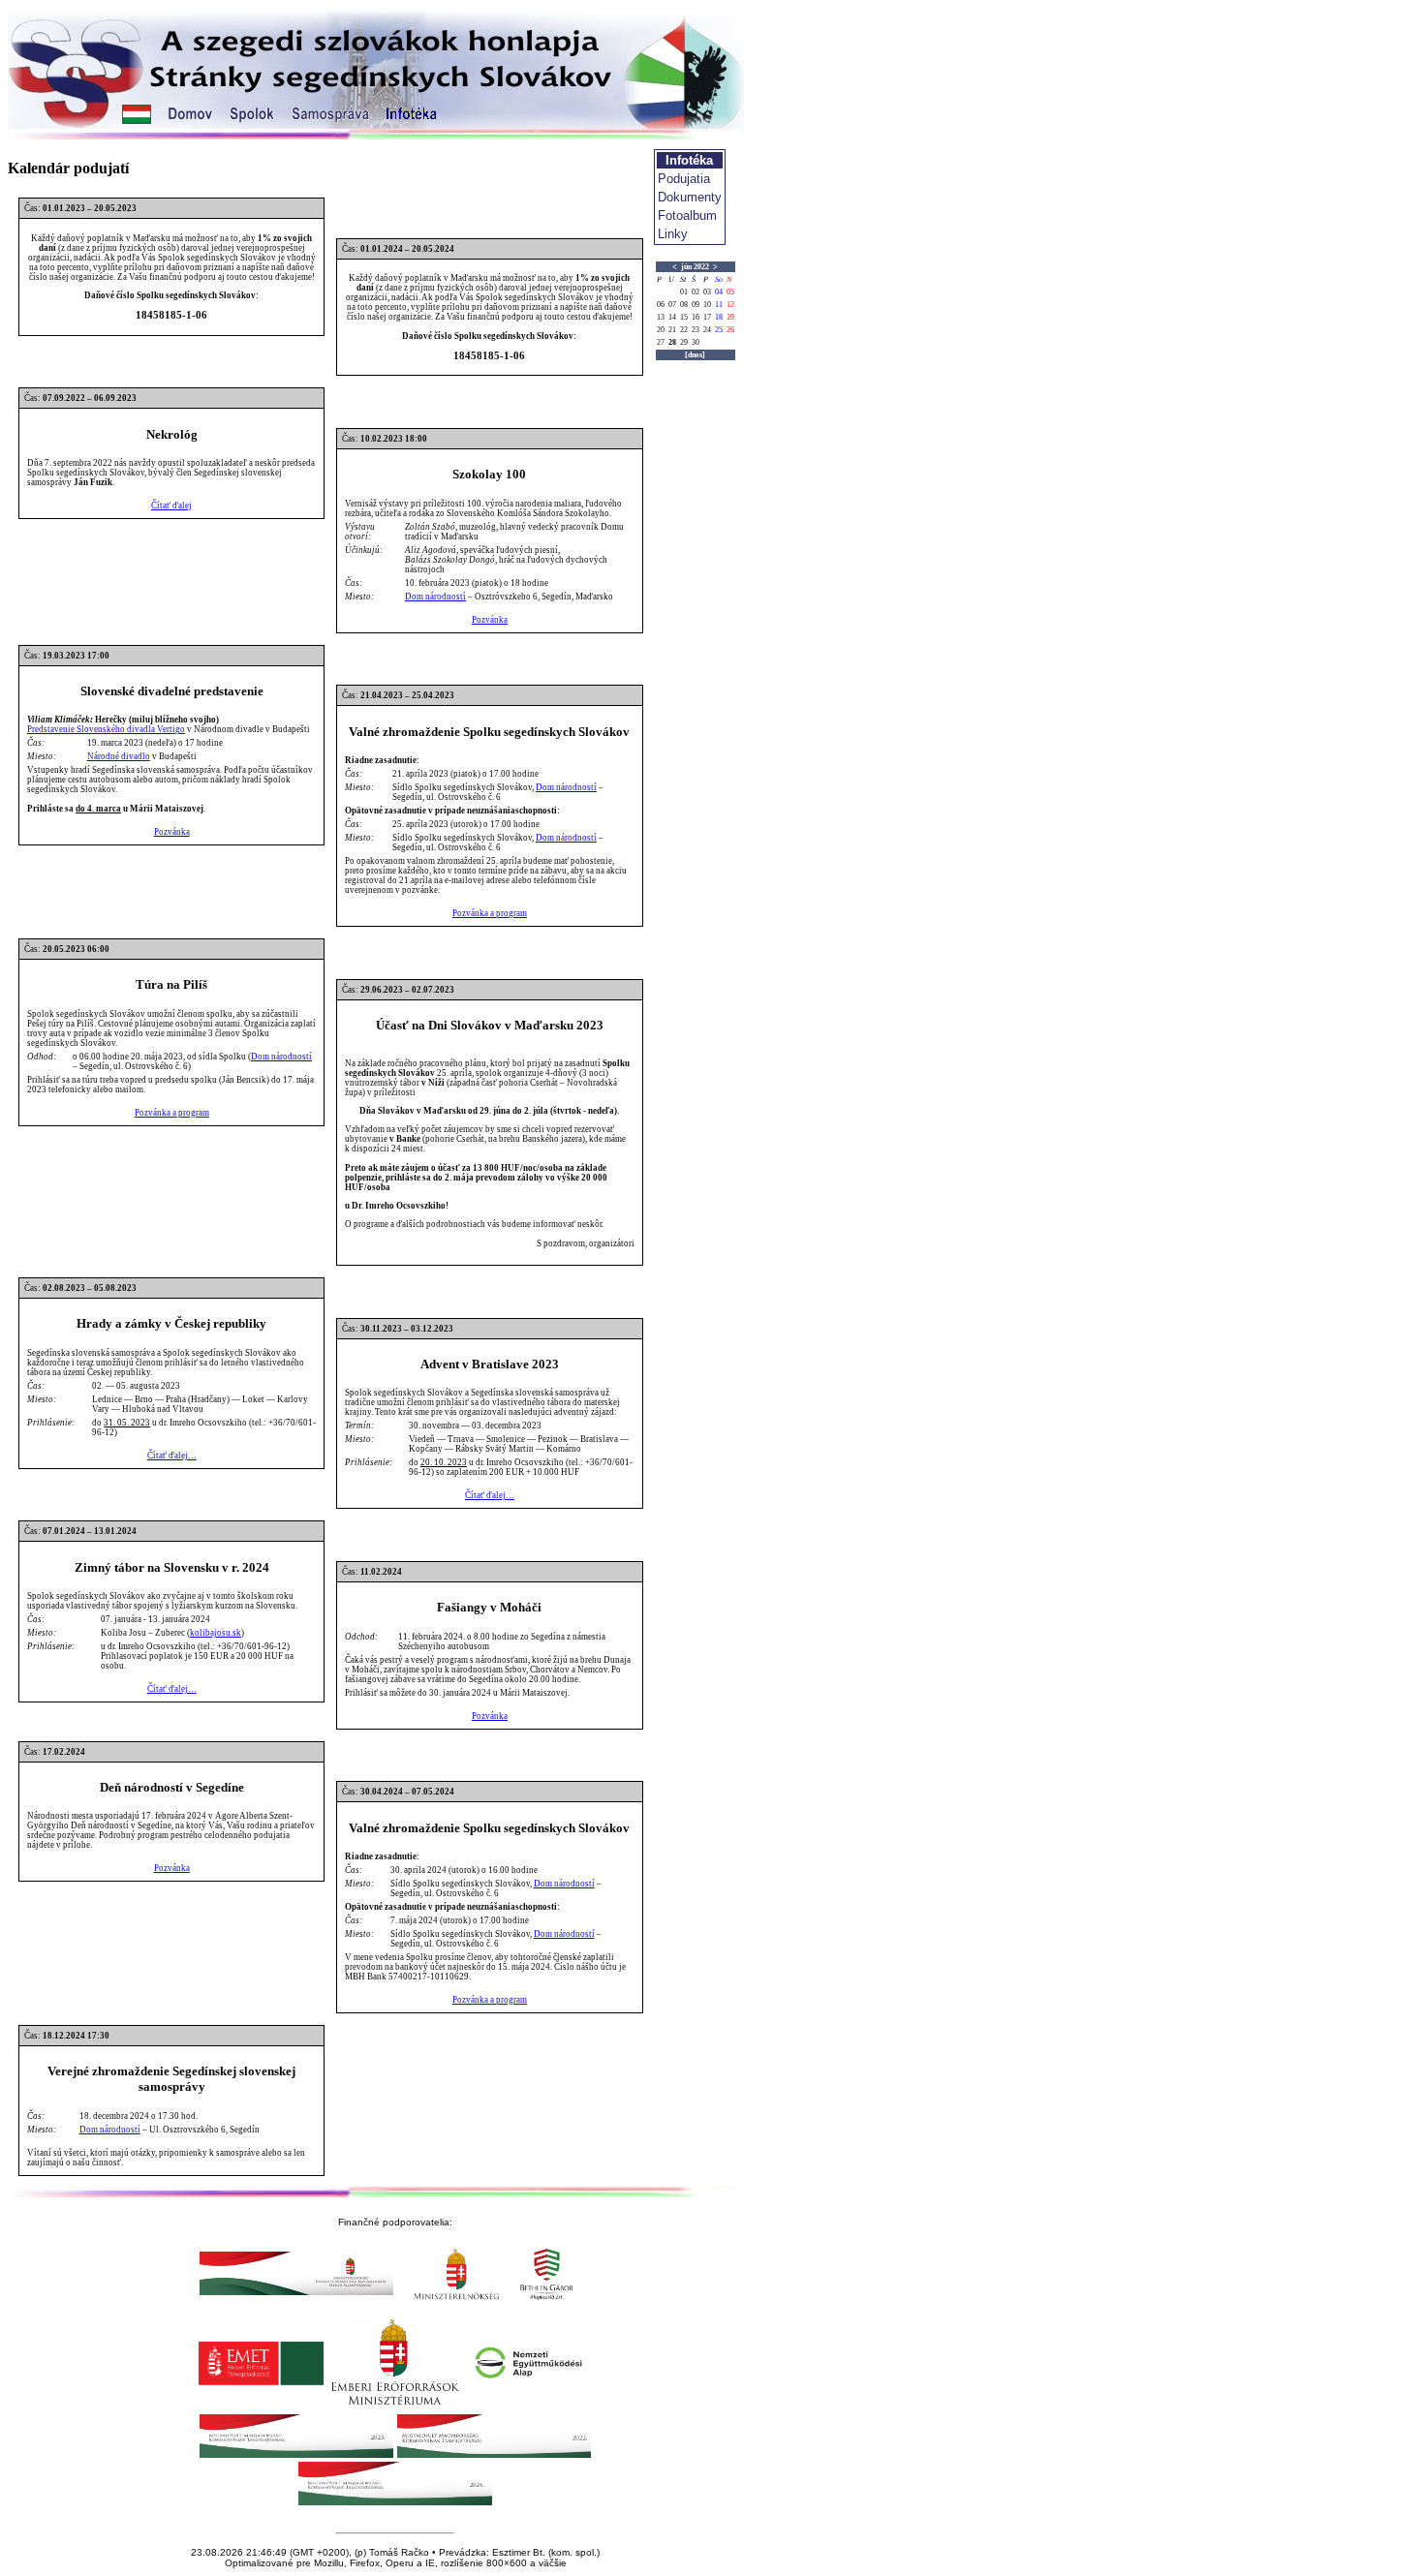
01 (684, 292)
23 (696, 330)
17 (707, 317)
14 (672, 317)
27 (661, 342)
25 (719, 330)
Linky (673, 234)
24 (707, 330)
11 (719, 305)
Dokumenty (690, 197)
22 (684, 330)
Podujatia (684, 179)
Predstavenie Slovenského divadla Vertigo (106, 729)
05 (730, 292)
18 (719, 317)
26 (730, 330)
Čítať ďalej (171, 506)
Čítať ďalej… (172, 1456)
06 (661, 305)
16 (696, 317)
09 (696, 305)
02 (696, 292)
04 (719, 292)
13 (661, 317)
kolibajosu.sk (216, 1633)
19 (730, 317)
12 (730, 305)
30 (696, 342)
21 (672, 330)
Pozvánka (490, 620)
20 (661, 330)
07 (672, 305)
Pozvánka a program (490, 913)
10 (707, 305)
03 (707, 292)
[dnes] (695, 355)
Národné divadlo (119, 756)
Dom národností (435, 597)
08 (684, 305)
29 (684, 342)
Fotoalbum (687, 215)
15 (684, 317)
